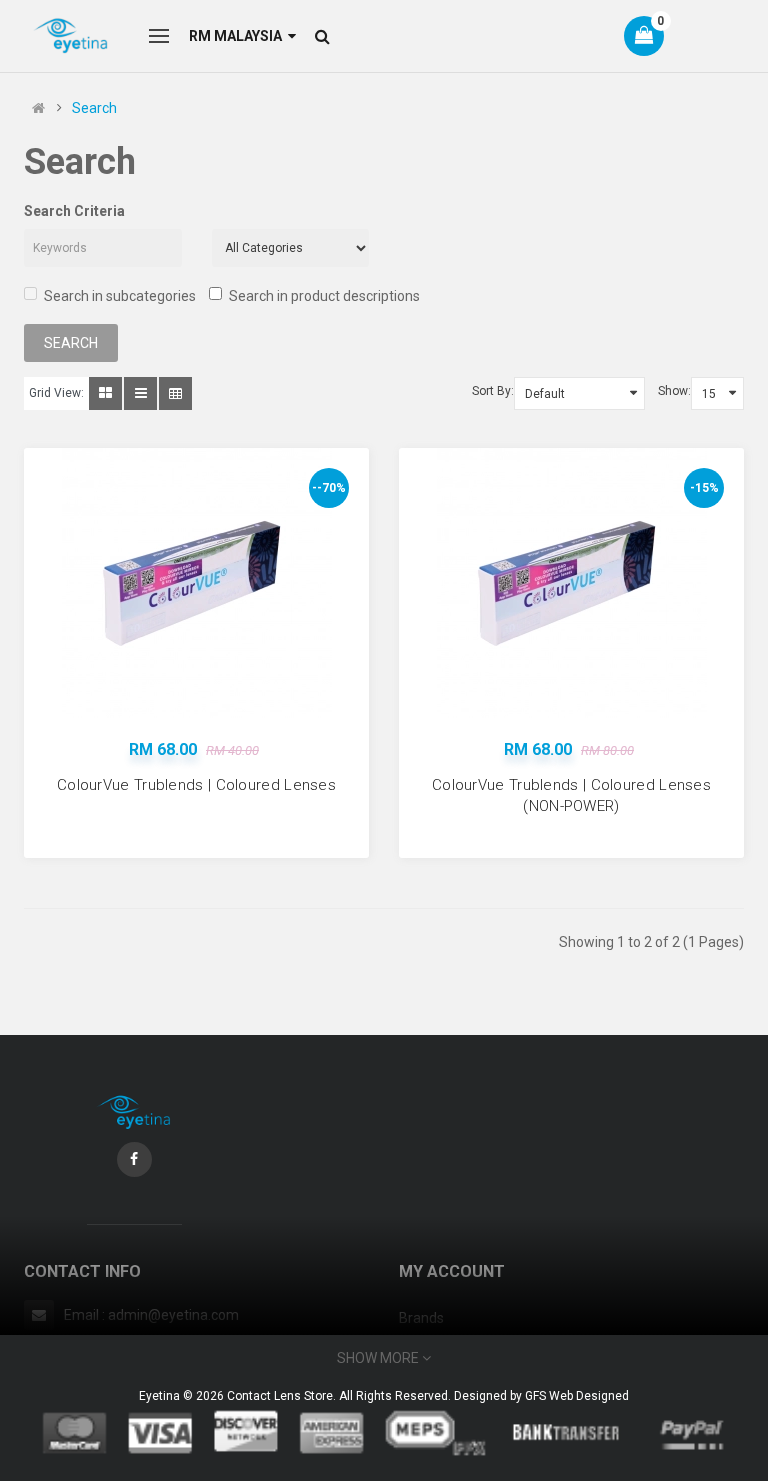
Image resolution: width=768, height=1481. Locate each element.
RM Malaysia (238, 36)
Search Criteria (74, 211)
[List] (140, 393)
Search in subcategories (120, 296)
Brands (421, 1318)
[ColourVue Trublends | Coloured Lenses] (197, 583)
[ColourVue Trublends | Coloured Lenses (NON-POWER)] (572, 583)
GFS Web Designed (577, 1396)
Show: (674, 391)
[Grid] (105, 393)
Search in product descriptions (324, 296)
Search (94, 108)
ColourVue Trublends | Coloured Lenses (196, 785)
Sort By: (493, 391)
